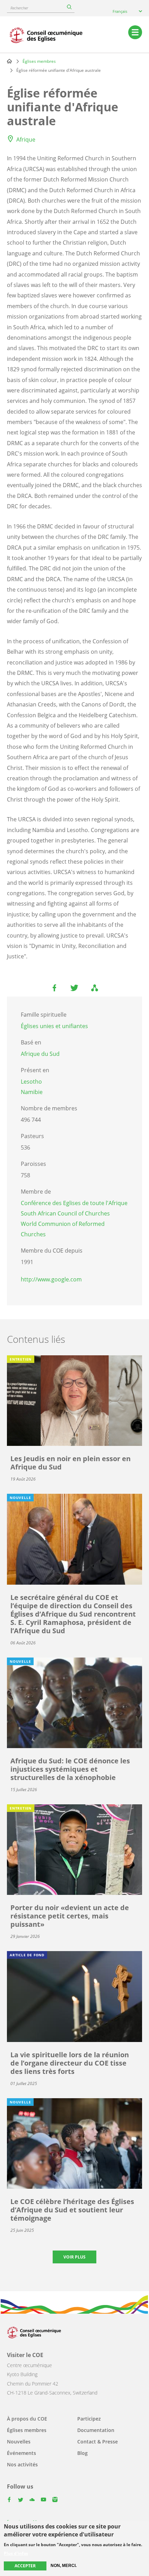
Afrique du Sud (40, 1054)
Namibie (32, 1092)
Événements (21, 2453)
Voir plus (74, 2257)
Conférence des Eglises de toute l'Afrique (74, 1203)
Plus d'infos (16, 2553)
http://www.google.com (51, 1279)
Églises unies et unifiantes (54, 1026)
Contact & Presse (98, 2442)
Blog (82, 2453)
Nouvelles (19, 2442)
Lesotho (31, 1082)
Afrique (26, 139)
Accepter (25, 2566)
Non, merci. (64, 2566)
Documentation (96, 2430)
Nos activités (22, 2464)
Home (9, 61)
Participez (89, 2419)
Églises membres (39, 61)
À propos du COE (27, 2419)
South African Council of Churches (65, 1213)
